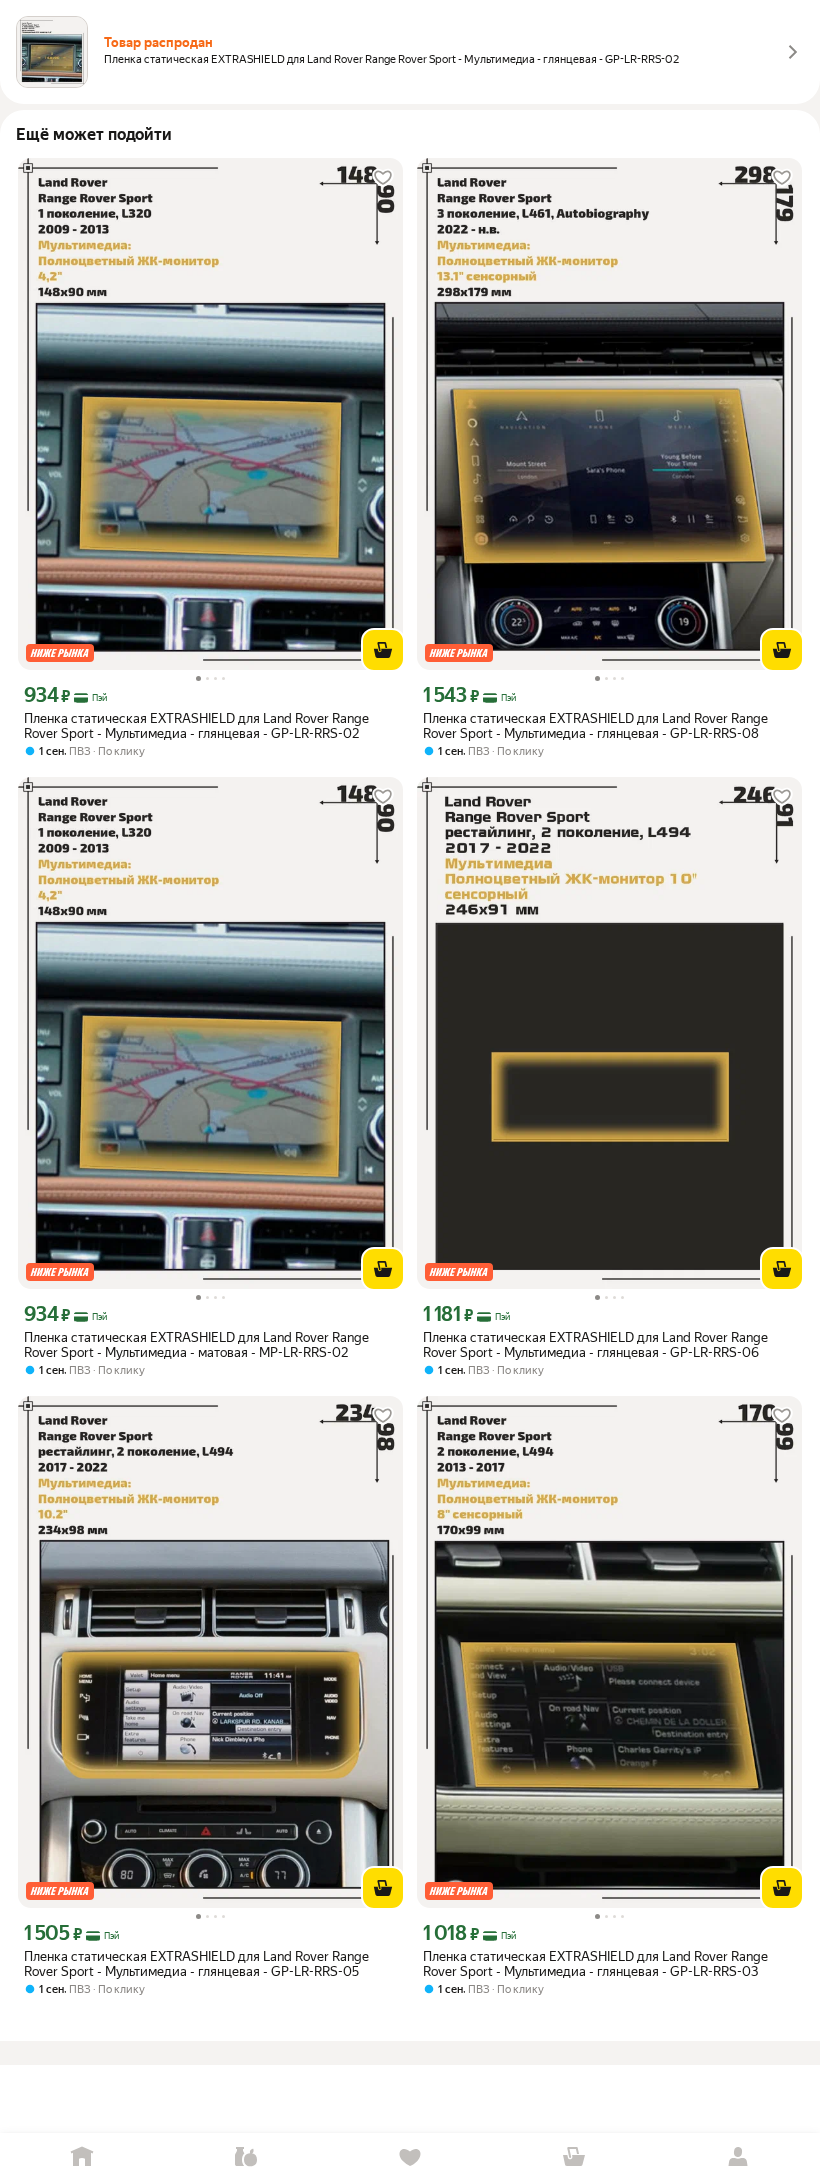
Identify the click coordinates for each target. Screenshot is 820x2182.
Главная (82, 2157)
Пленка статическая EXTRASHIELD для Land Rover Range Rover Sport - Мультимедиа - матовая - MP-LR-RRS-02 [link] (196, 1345)
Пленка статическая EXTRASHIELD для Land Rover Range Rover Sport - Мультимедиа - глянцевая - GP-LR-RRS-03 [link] (595, 1964)
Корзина (574, 2157)
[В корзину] (383, 650)
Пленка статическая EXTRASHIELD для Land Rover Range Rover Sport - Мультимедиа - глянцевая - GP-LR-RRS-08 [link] (595, 726)
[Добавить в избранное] (383, 178)
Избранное (410, 2157)
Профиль (738, 2157)
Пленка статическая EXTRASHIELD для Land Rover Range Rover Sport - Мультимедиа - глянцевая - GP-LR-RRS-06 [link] (595, 1345)
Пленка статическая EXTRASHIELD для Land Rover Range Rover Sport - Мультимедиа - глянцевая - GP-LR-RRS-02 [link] (196, 726)
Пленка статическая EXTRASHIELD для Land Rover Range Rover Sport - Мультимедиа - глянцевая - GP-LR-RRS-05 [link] (196, 1964)
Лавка (246, 2157)
